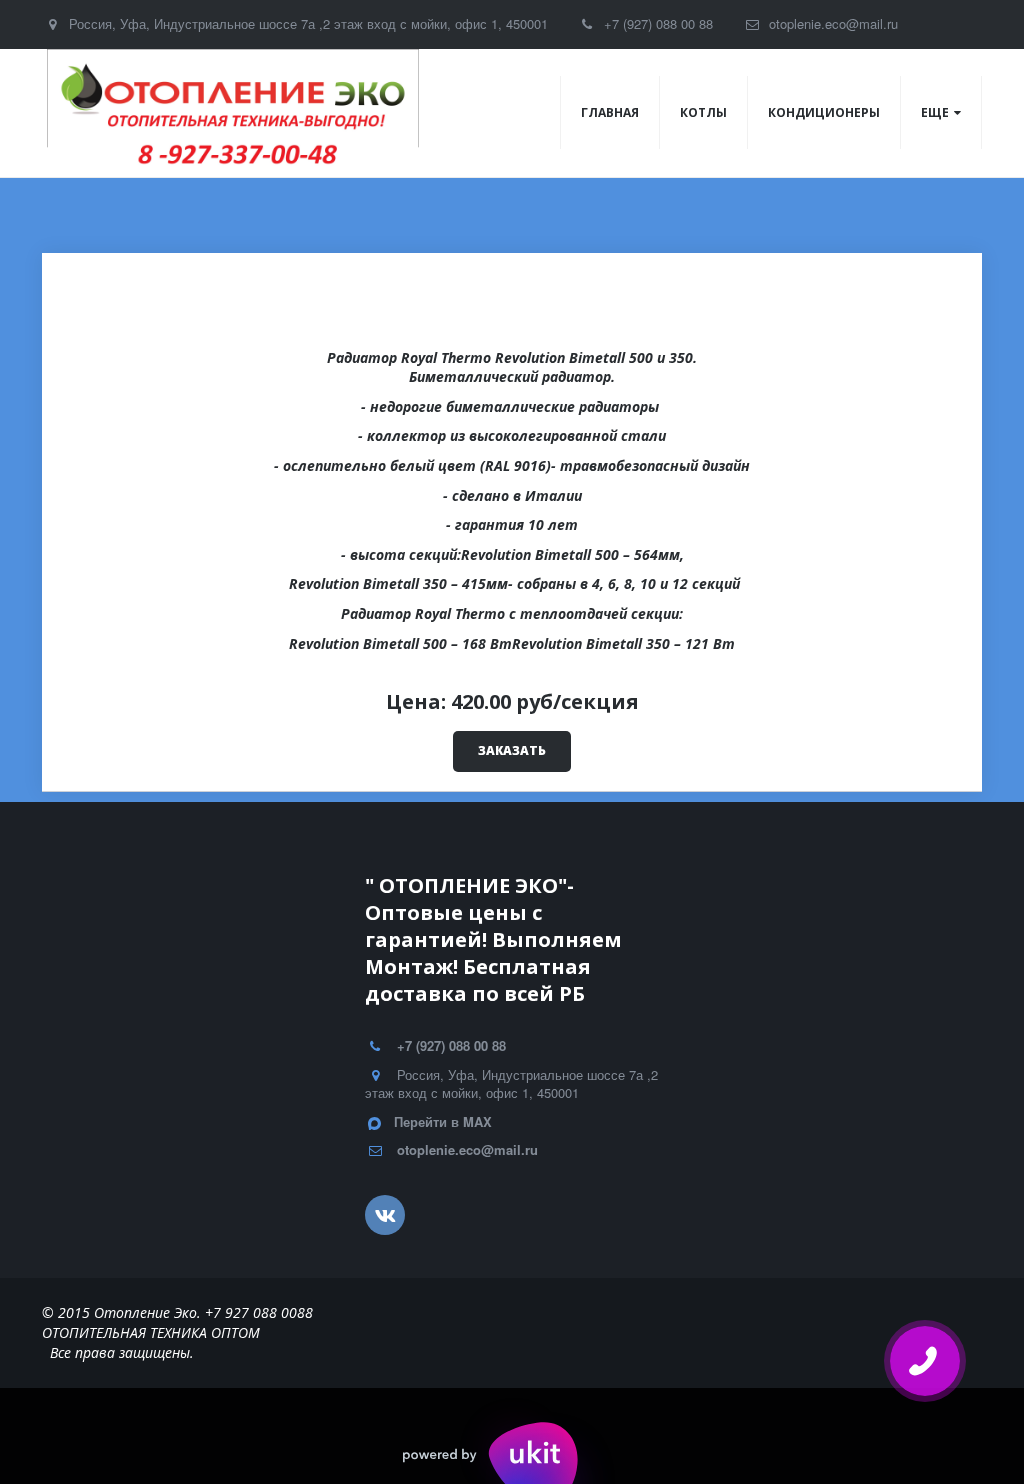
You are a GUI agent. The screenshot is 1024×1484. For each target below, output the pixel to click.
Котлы (703, 112)
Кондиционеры (824, 112)
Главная (610, 112)
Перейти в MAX (443, 1121)
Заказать (512, 750)
